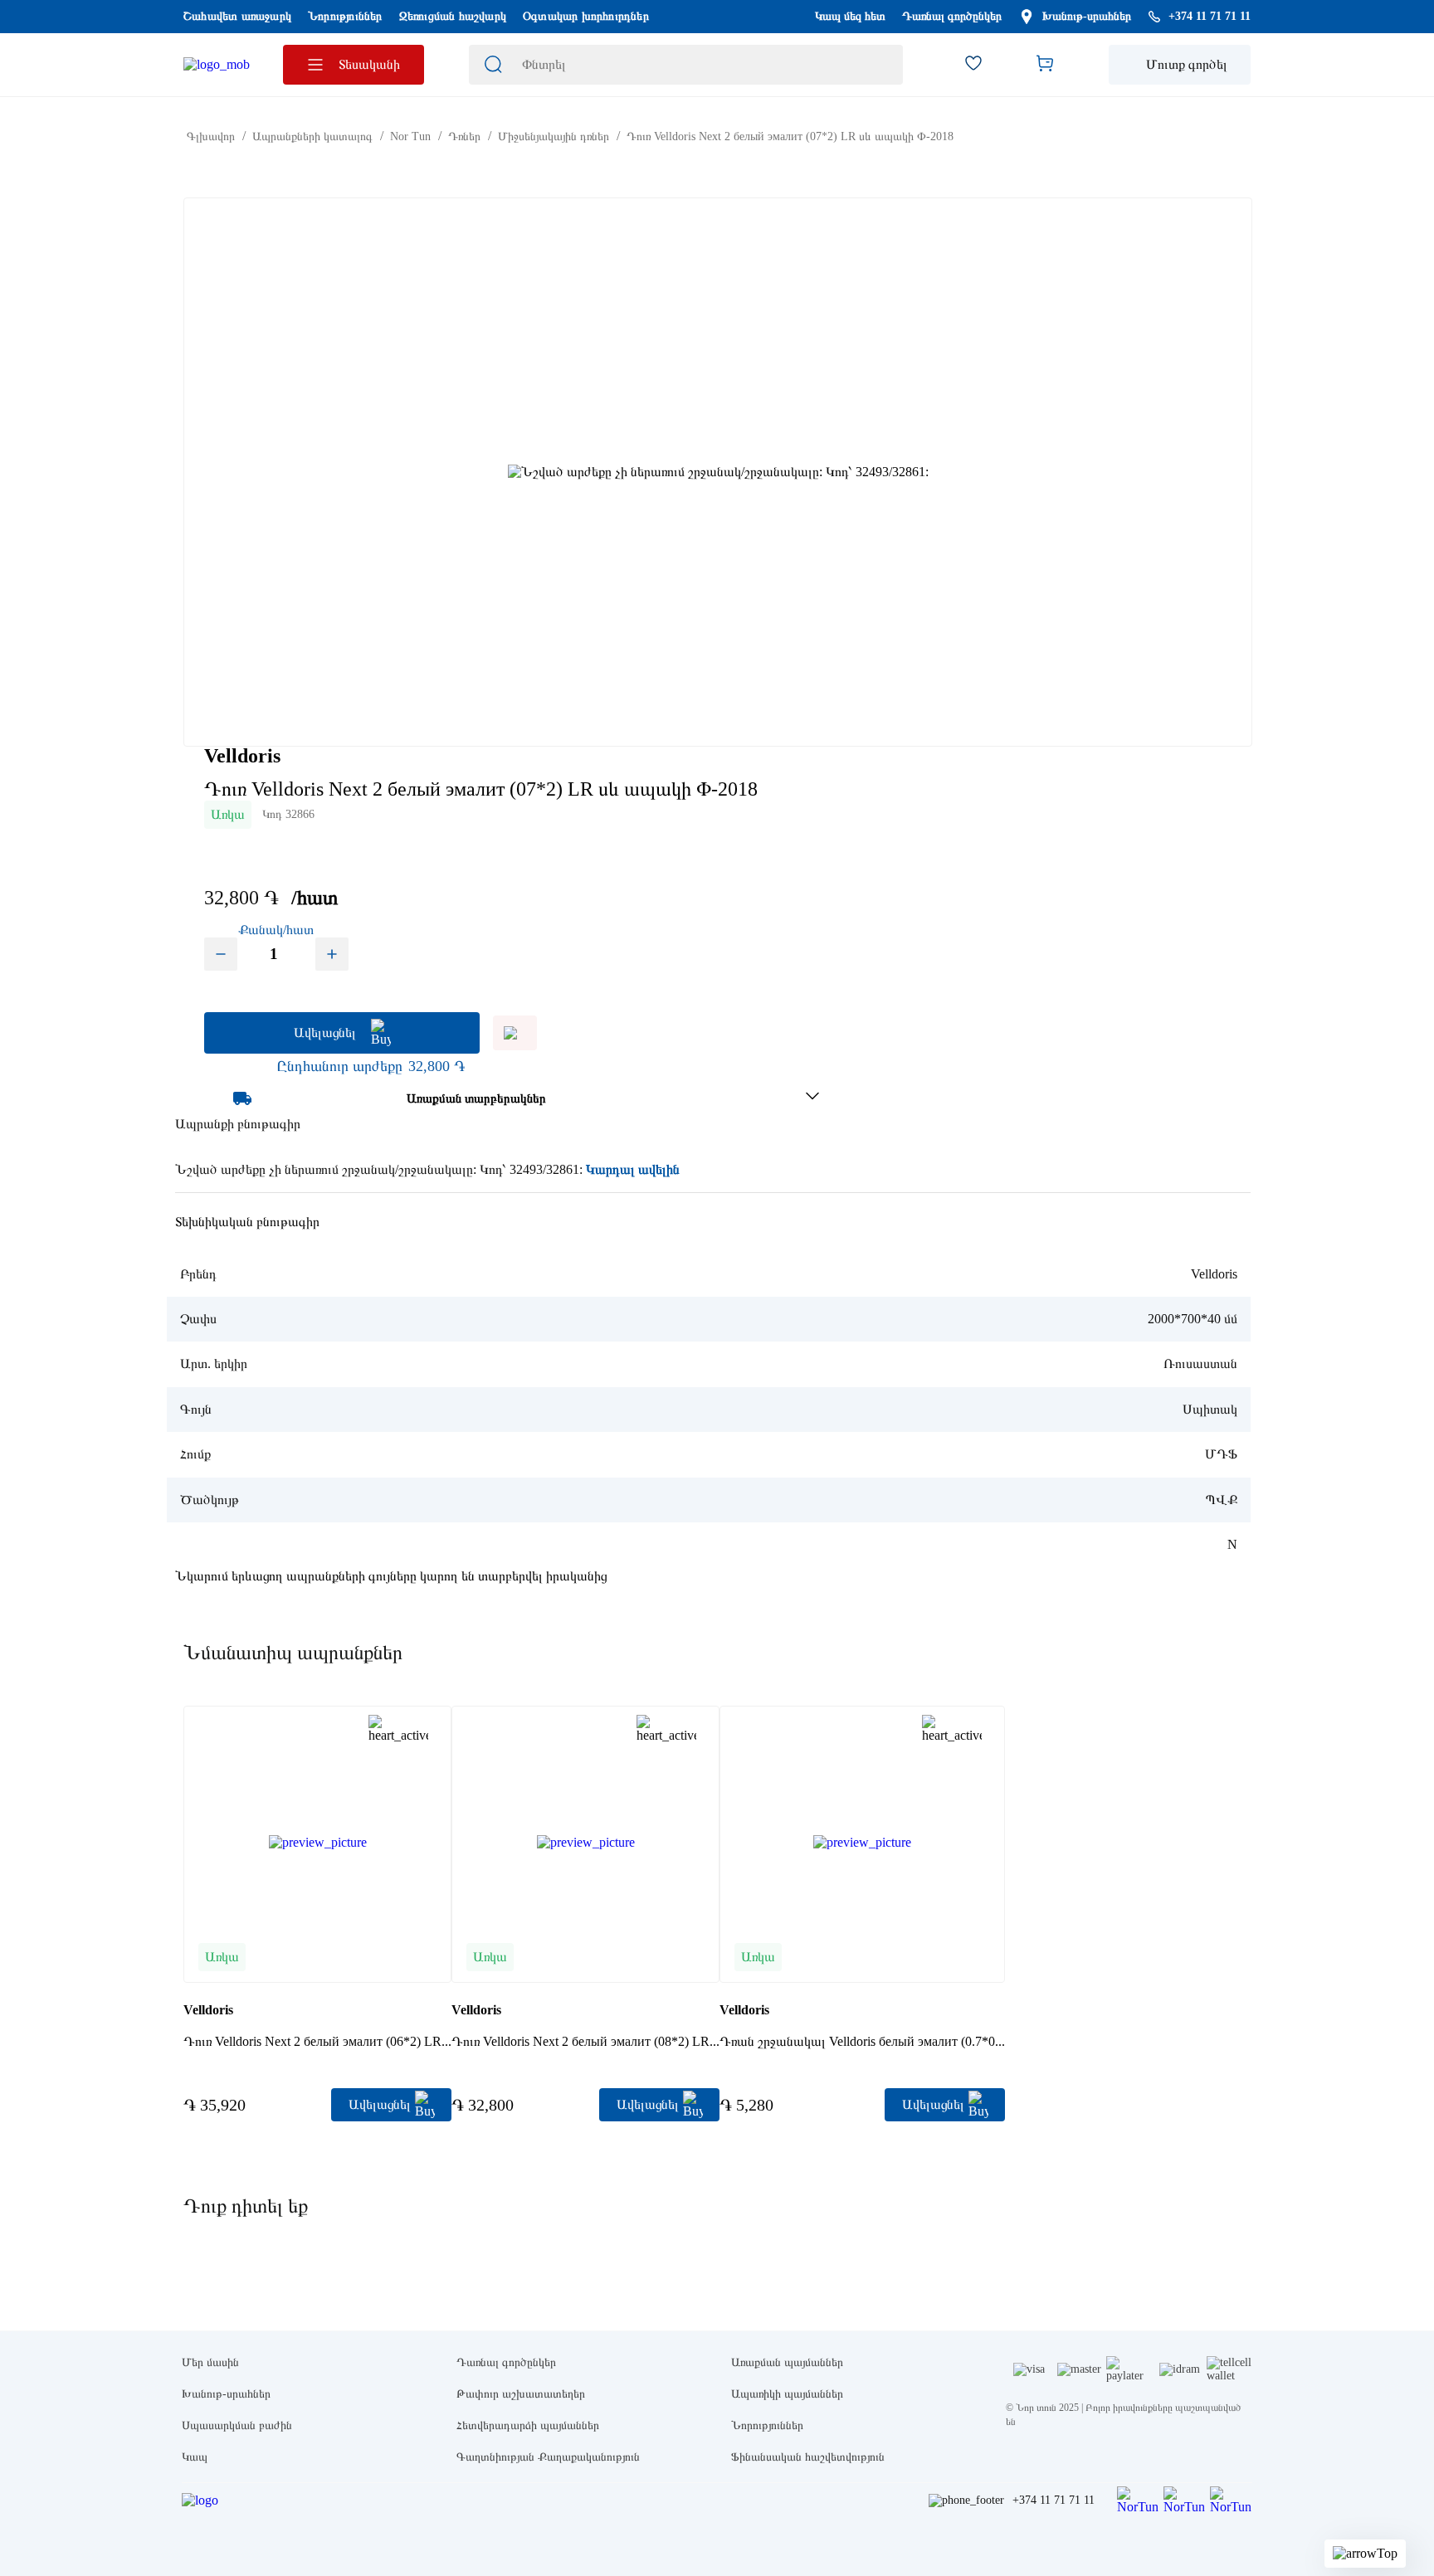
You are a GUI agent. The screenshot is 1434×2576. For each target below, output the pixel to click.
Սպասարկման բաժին (237, 2425)
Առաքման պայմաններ (787, 2362)
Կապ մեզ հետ (850, 16)
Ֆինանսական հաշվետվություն (808, 2457)
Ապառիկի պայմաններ (787, 2394)
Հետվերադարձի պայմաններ (528, 2425)
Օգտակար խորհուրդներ (586, 16)
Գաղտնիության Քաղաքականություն (548, 2457)
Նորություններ (345, 16)
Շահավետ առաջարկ (237, 16)
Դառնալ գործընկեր (952, 16)
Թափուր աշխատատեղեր (521, 2394)
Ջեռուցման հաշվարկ (453, 16)
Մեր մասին (210, 2362)
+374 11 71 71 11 (1054, 2500)
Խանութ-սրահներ (1087, 16)
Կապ (195, 2457)
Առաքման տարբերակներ (476, 1098)
